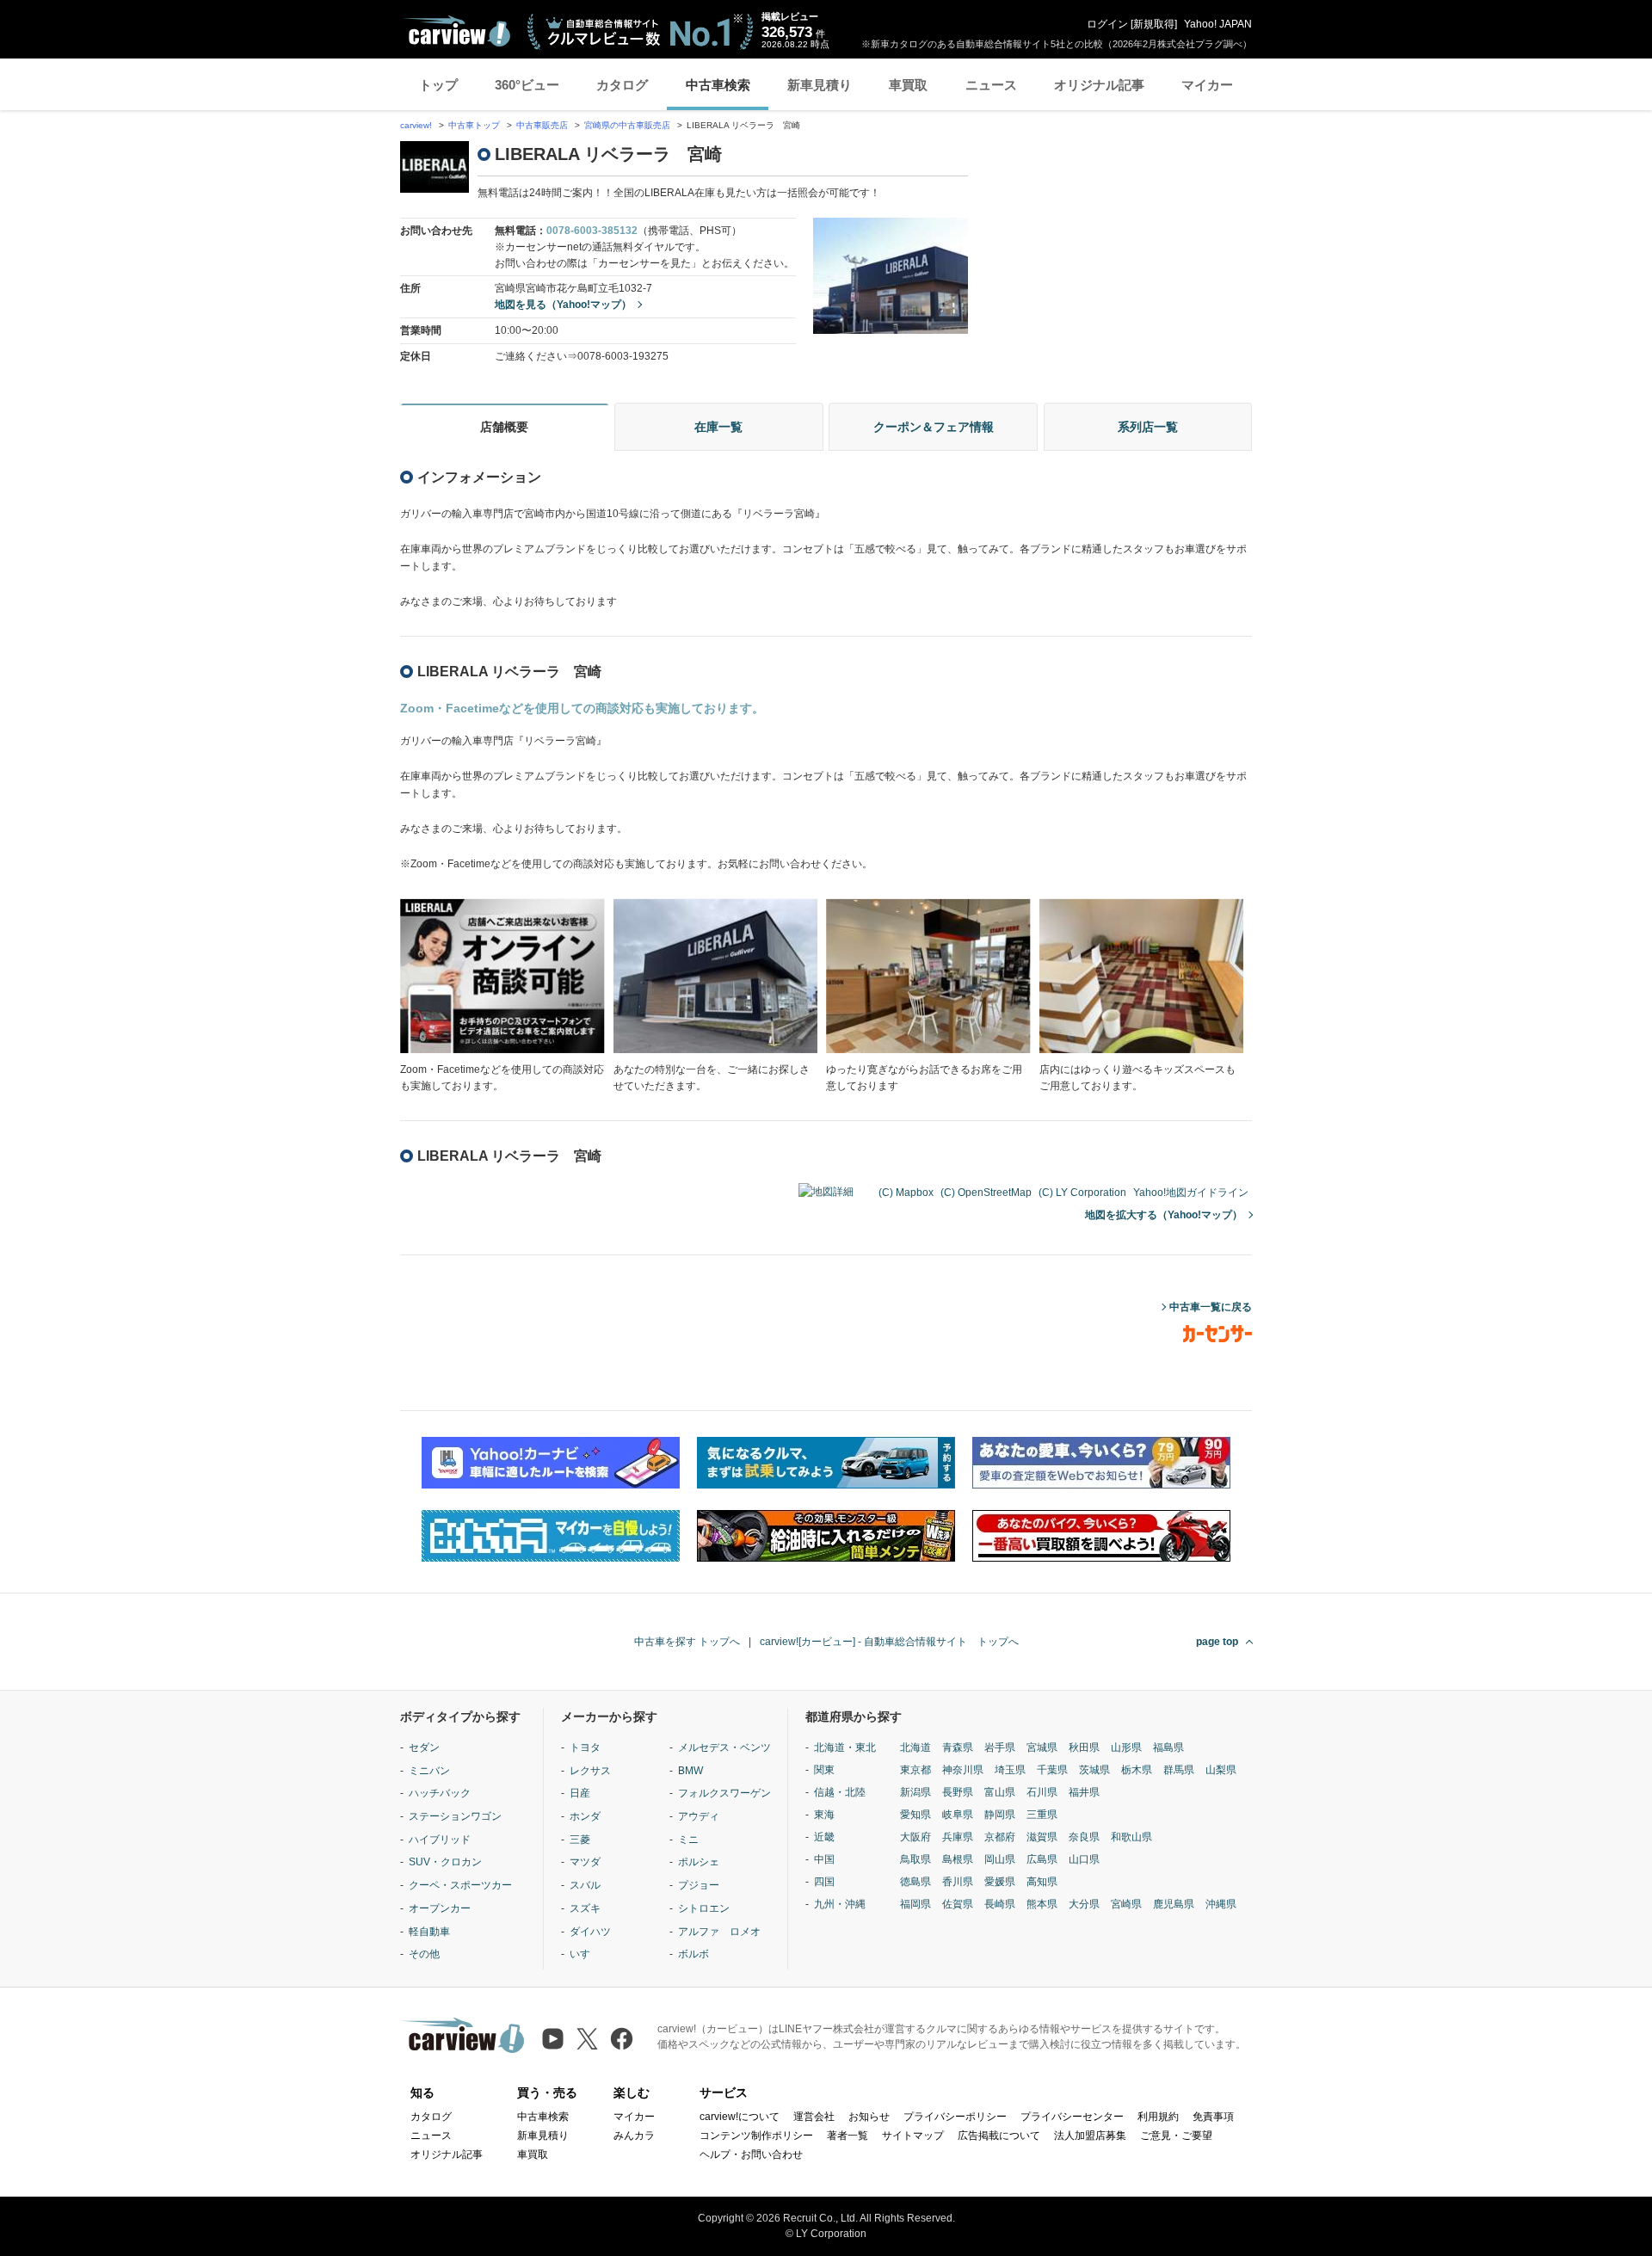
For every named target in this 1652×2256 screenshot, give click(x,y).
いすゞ (585, 1954)
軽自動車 (429, 1932)
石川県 (1042, 1792)
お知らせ (869, 2117)
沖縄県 (1221, 1904)
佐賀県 (958, 1904)
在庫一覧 (718, 427)
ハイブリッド (440, 1840)
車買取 (908, 85)
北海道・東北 (845, 1747)
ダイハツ (590, 1932)
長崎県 (1000, 1904)
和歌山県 (1131, 1837)
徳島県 (915, 1882)
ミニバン (429, 1771)
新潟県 (915, 1792)
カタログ (622, 85)
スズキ (585, 1908)
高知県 (1042, 1882)
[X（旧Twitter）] (587, 2039)
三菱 (580, 1840)
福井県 (1084, 1792)
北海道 (915, 1747)
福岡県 (915, 1904)
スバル (585, 1885)
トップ (438, 85)
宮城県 (1042, 1747)
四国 (824, 1882)
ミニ (688, 1840)
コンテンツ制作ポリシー (756, 2136)
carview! (416, 125)
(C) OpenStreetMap (986, 1193)
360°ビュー (527, 85)
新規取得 (1154, 24)
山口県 (1084, 1859)
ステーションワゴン (455, 1816)
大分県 (1084, 1904)
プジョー (699, 1885)
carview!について (740, 2117)
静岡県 (1000, 1815)
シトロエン (704, 1908)
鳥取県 (915, 1859)
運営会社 (814, 2117)
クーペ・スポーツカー (460, 1885)
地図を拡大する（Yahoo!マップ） (1164, 1215)
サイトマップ (913, 2136)
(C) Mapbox (906, 1193)
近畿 (824, 1837)
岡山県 (1000, 1859)
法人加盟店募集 (1090, 2136)
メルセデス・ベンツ (724, 1747)
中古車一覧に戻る (1211, 1307)
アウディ (699, 1816)
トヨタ (585, 1747)
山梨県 (1221, 1770)
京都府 (1000, 1837)
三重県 (1042, 1815)
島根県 (958, 1859)
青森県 (958, 1747)
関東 (824, 1770)
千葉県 (1052, 1770)
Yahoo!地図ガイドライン (1191, 1193)
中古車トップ (474, 125)
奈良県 (1084, 1837)
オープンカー (440, 1908)
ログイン (1107, 24)
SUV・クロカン (445, 1862)
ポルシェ (699, 1862)
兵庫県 (958, 1837)
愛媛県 (1000, 1882)
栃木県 (1137, 1770)
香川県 (958, 1882)
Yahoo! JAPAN (1218, 24)
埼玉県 (1010, 1770)
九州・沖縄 (840, 1904)
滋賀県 (1042, 1837)
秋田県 (1084, 1747)
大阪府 (915, 1837)
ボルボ (693, 1954)
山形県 (1126, 1747)
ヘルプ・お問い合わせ (751, 2154)
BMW (690, 1771)
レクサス (590, 1771)
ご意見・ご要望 (1176, 2136)
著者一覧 (848, 2136)
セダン (424, 1747)
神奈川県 (963, 1770)
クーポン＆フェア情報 (934, 427)
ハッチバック (440, 1793)
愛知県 (915, 1815)
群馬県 (1179, 1770)
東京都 (915, 1770)
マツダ (585, 1862)
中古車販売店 (542, 125)
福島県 (1168, 1747)
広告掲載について (999, 2136)
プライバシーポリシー (955, 2117)
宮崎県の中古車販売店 (627, 125)
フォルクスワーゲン (724, 1793)
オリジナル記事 (1099, 85)
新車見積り (820, 85)
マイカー (1207, 85)
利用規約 (1158, 2117)
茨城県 (1094, 1770)
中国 (824, 1859)
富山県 (1000, 1792)
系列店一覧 (1148, 427)
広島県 (1042, 1859)
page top (1217, 1642)
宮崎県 (1126, 1904)
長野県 (958, 1792)
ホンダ (585, 1816)
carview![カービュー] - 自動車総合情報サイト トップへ (889, 1642)
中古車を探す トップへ (687, 1642)
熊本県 (1042, 1904)
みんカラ (634, 2136)
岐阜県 (958, 1815)
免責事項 (1213, 2117)
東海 (824, 1815)
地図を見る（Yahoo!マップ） (563, 305)
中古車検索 (718, 85)
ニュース (991, 85)
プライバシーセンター (1072, 2117)
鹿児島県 (1174, 1904)
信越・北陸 (840, 1792)
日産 (580, 1793)
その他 (424, 1954)
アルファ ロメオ (719, 1932)
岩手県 (1000, 1747)
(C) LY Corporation (1082, 1193)
